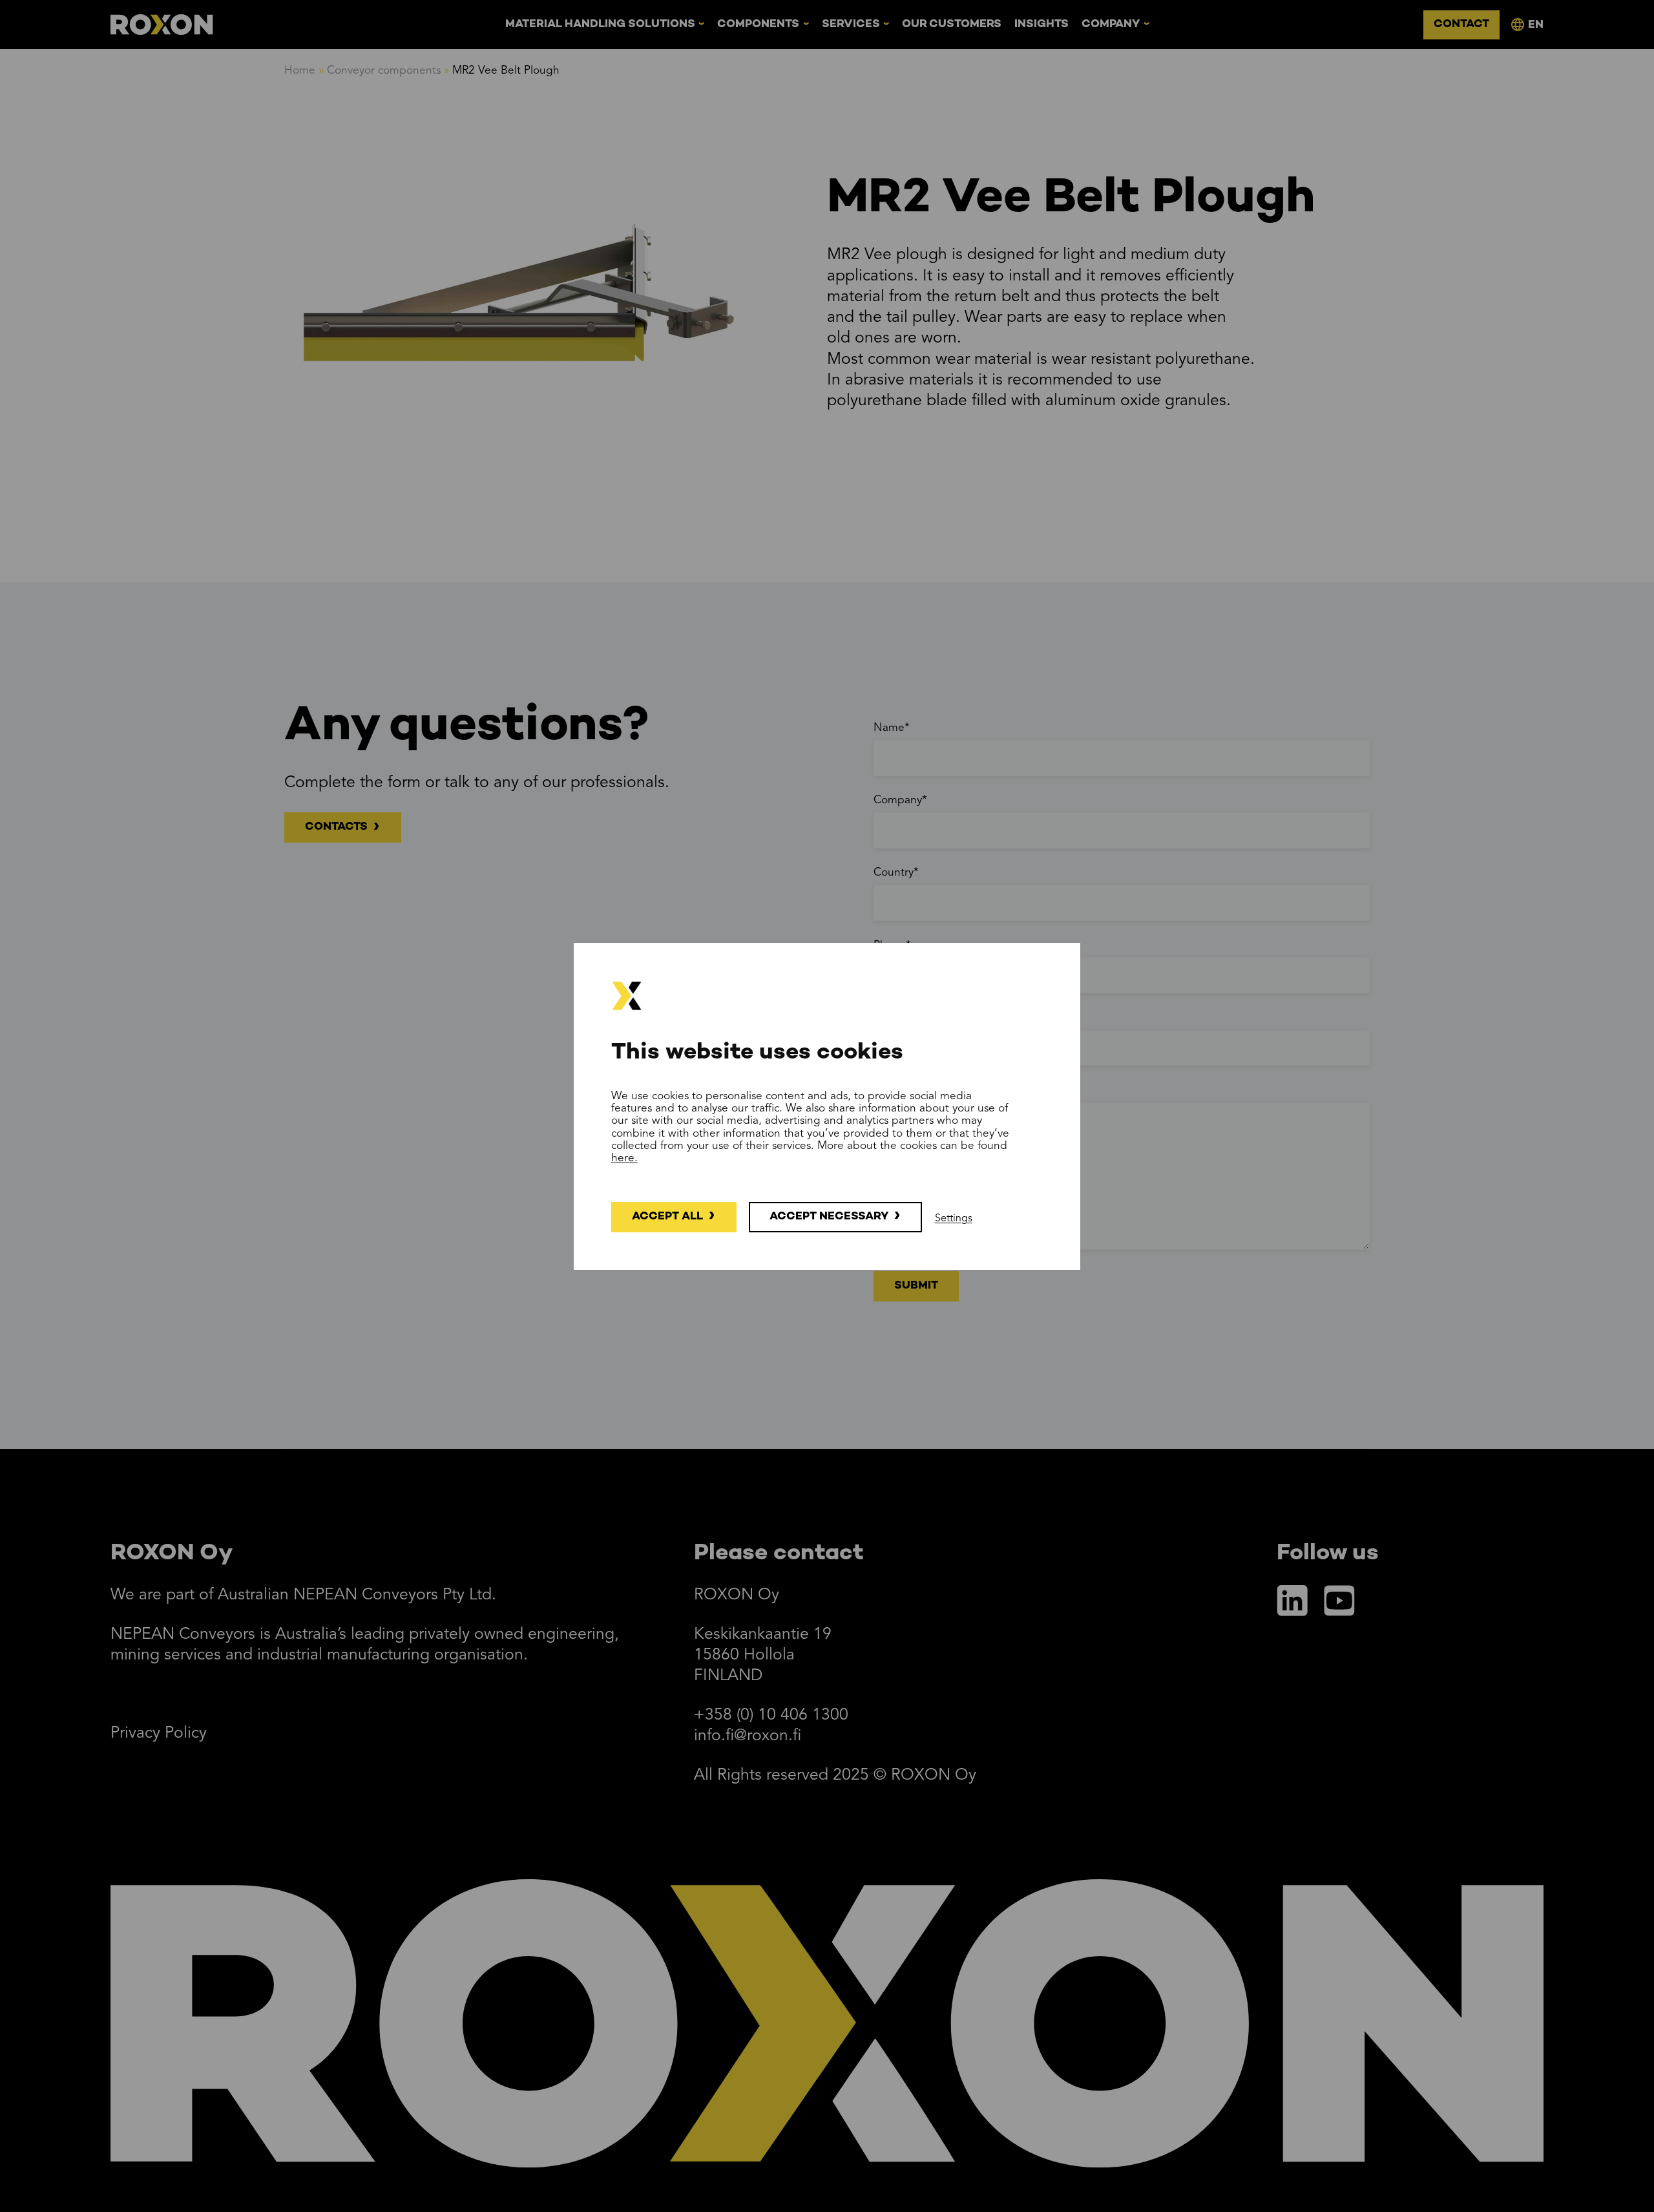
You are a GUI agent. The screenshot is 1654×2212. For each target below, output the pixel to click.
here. (624, 1158)
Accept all (667, 1216)
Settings (954, 1219)
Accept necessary (829, 1216)
